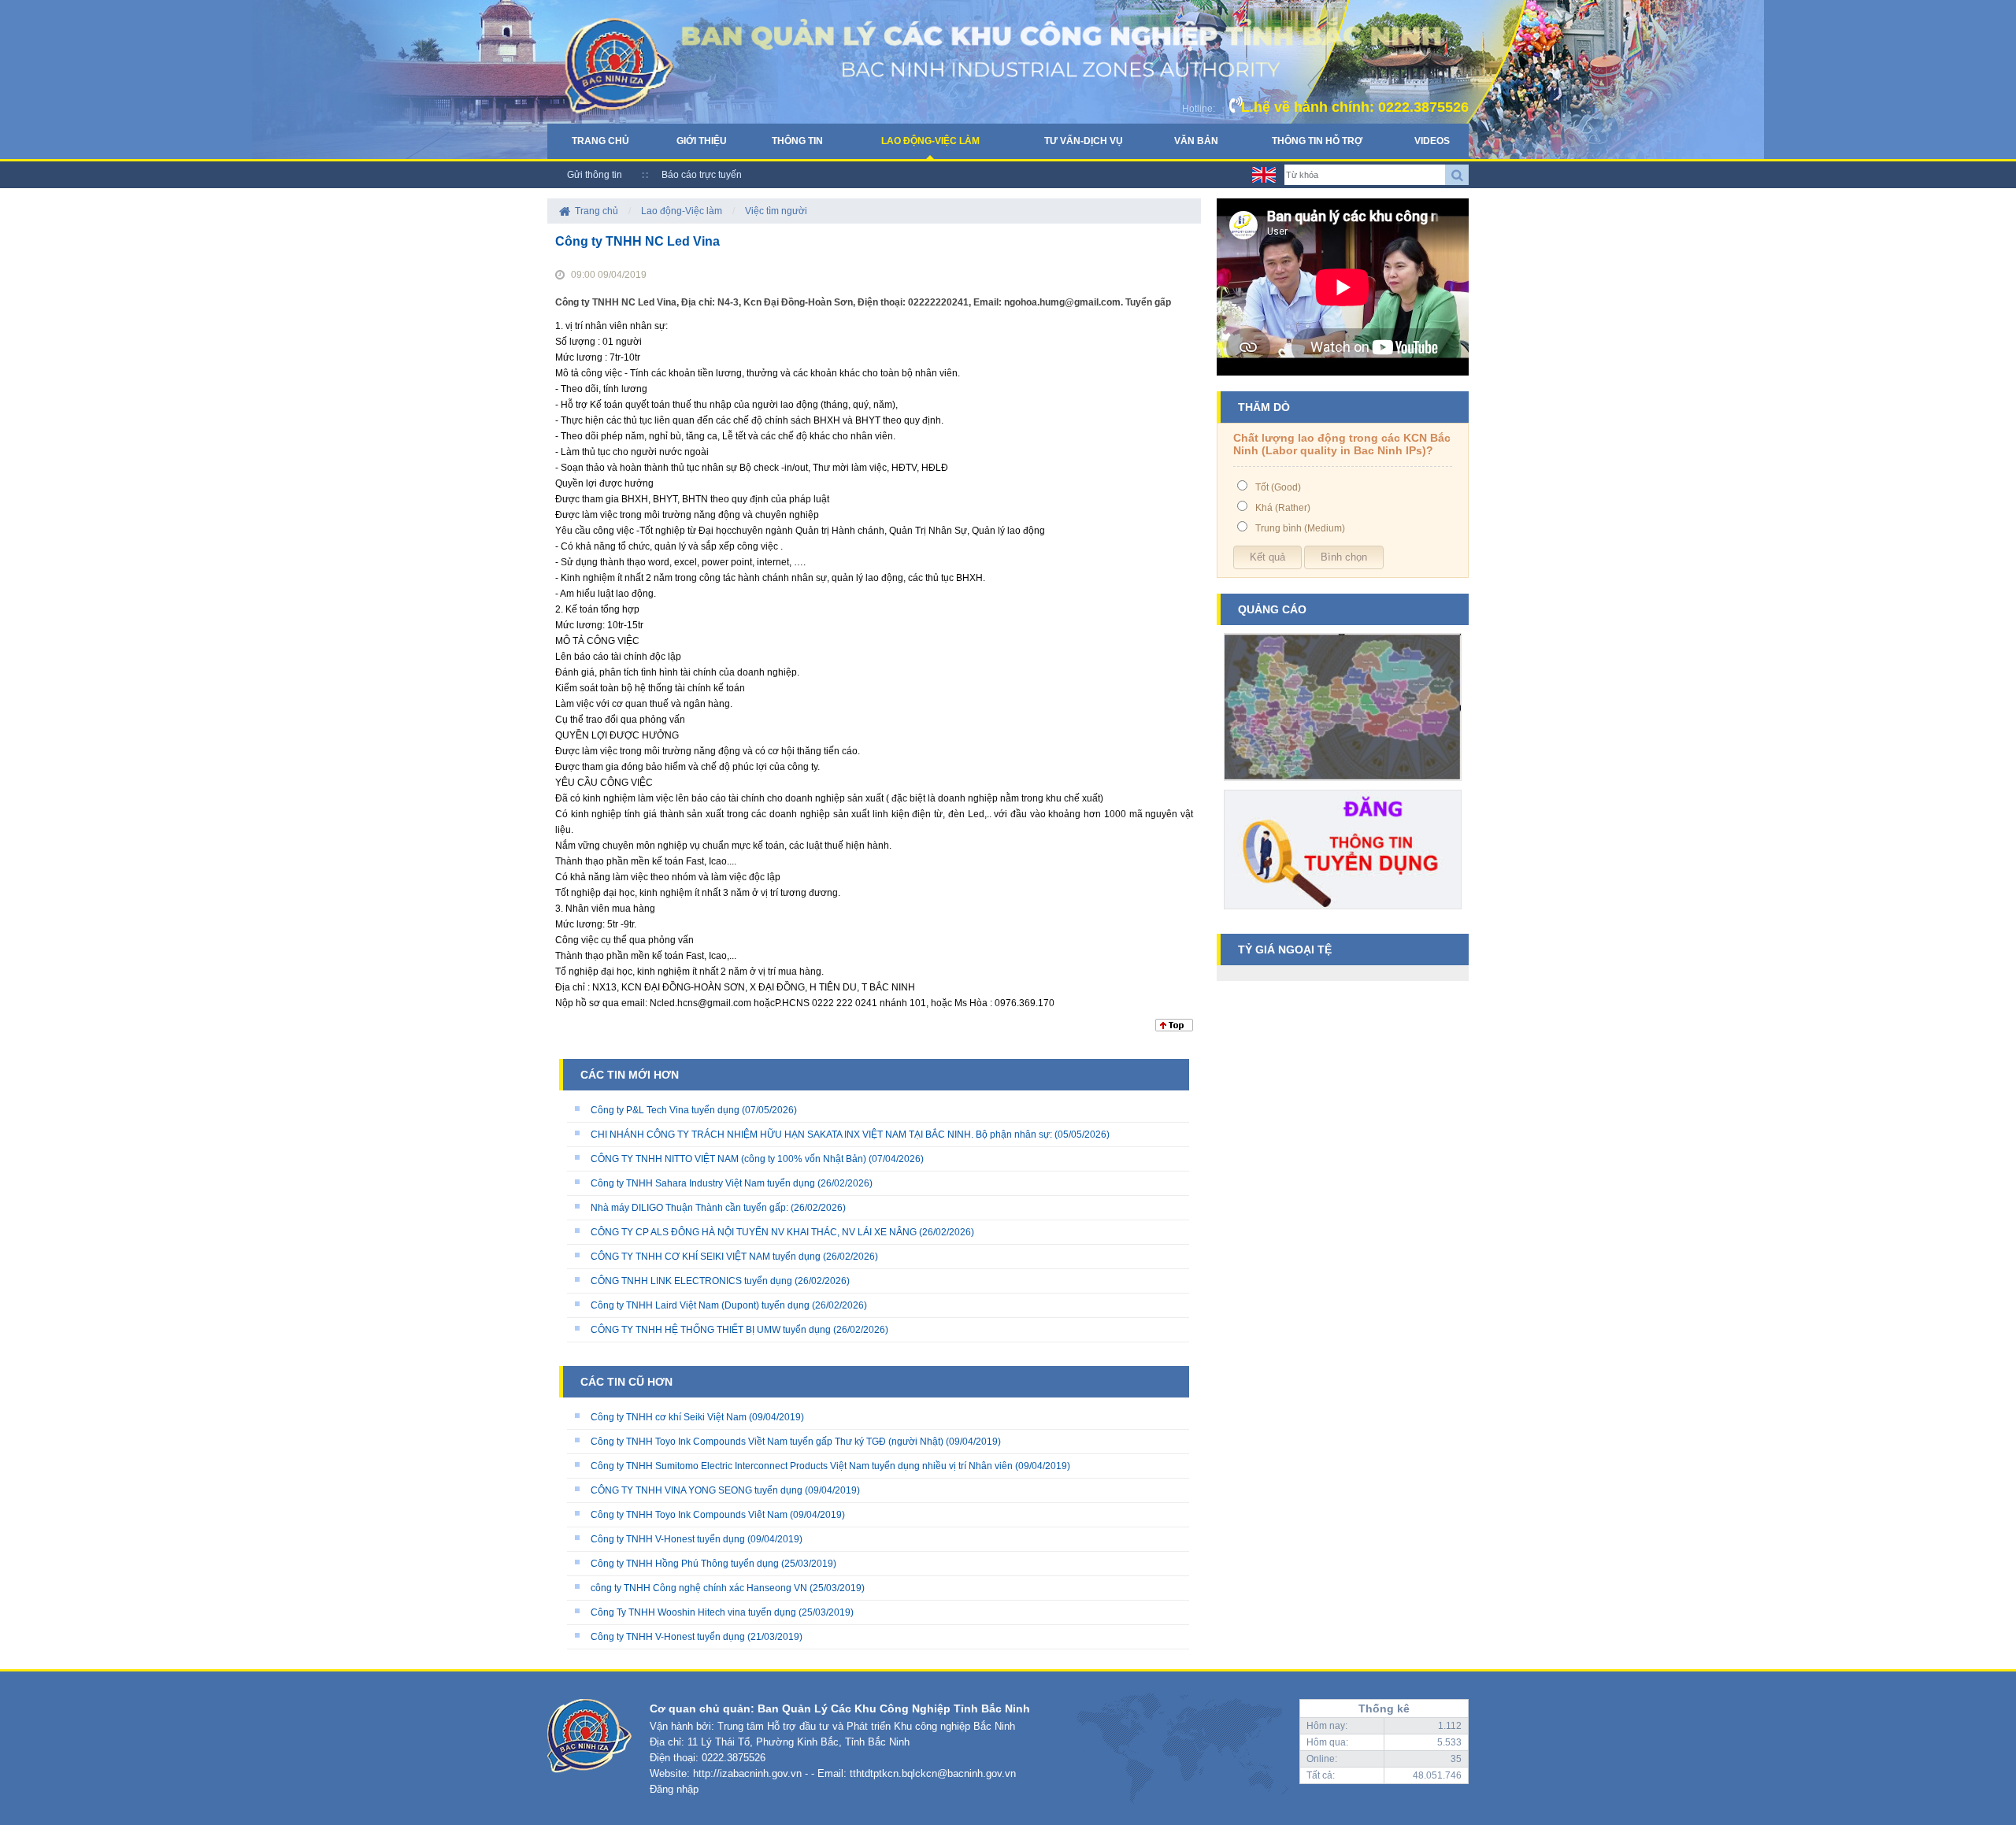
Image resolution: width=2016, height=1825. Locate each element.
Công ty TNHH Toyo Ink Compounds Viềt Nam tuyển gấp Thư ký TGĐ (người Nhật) (767, 1442)
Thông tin (797, 141)
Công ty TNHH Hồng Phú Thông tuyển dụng (685, 1564)
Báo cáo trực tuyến (702, 175)
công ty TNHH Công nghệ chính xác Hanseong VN (699, 1588)
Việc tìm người (776, 211)
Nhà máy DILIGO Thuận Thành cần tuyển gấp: (689, 1208)
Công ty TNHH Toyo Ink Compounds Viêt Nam (689, 1515)
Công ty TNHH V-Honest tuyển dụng (668, 1539)
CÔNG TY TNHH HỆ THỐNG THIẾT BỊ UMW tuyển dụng (711, 1330)
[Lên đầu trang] (1174, 1028)
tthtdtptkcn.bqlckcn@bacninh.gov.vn (933, 1773)
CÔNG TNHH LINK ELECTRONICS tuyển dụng (691, 1281)
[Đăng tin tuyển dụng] (1343, 915)
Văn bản (1196, 141)
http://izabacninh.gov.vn (747, 1773)
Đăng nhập (674, 1789)
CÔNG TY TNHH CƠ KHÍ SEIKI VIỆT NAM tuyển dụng (706, 1257)
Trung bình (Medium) (1300, 528)
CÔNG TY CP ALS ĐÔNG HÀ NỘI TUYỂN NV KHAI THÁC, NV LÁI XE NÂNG (754, 1232)
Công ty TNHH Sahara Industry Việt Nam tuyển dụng (703, 1183)
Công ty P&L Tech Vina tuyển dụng (665, 1110)
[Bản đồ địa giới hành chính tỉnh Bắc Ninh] (1343, 787)
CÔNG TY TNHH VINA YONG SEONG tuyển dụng (697, 1490)
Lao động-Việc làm (930, 141)
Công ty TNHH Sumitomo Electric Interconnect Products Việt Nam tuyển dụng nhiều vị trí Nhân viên (802, 1466)
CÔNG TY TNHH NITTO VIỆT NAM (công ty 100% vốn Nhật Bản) (730, 1159)
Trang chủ (600, 141)
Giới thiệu (702, 141)
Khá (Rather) (1283, 508)
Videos (1432, 141)
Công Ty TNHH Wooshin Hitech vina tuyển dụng (693, 1612)
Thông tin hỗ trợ (1317, 141)
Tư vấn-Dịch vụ (1084, 141)
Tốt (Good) (1278, 487)
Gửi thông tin (595, 175)
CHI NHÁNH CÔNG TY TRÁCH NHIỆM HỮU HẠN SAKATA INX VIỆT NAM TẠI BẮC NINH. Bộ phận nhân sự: (821, 1135)
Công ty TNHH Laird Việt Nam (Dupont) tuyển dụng (700, 1305)
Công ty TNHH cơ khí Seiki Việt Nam (669, 1417)
